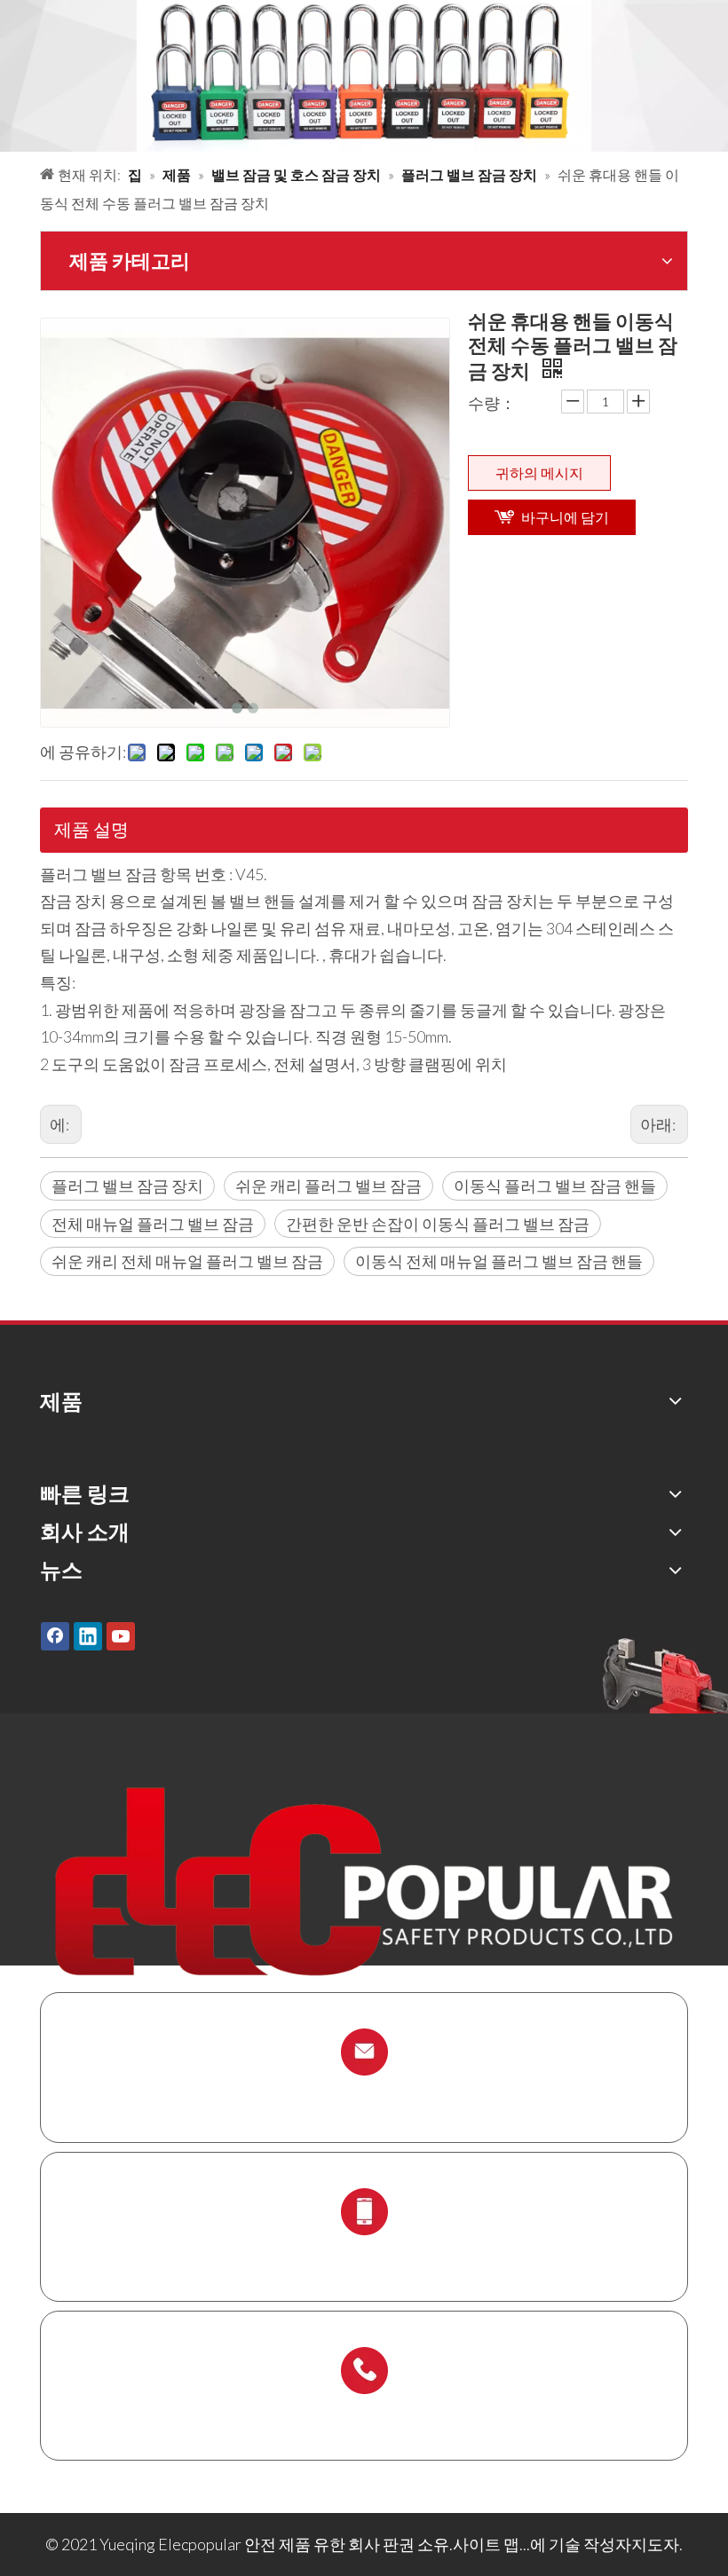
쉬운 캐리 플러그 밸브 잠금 (328, 1186)
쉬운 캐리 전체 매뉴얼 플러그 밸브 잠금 (187, 1261)
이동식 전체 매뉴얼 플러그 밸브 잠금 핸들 (499, 1261)
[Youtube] (121, 1636)
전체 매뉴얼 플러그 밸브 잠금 (153, 1224)
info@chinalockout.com (364, 2094)
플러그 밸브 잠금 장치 (127, 1186)
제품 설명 (91, 829)
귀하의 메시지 (539, 473)
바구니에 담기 (565, 517)
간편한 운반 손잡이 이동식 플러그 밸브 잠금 (438, 1224)
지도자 (655, 2544)
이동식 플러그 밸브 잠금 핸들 (555, 1186)
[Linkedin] (88, 1636)
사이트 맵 (486, 2544)
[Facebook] (55, 1636)
